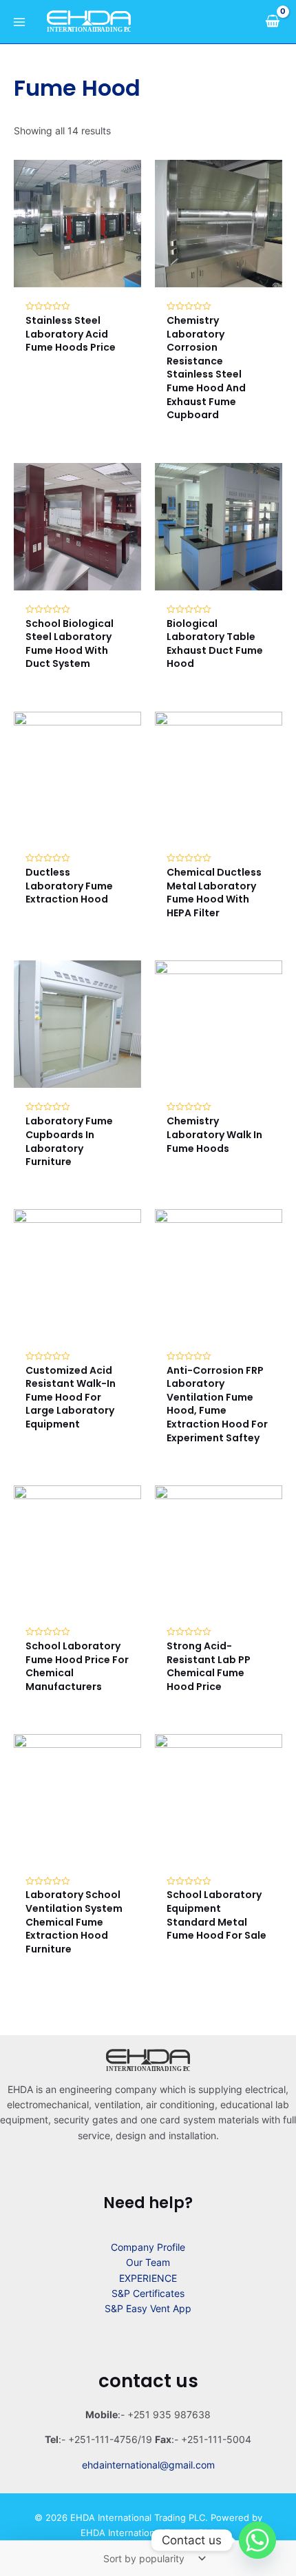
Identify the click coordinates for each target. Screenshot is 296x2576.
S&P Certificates (148, 2293)
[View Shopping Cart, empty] (272, 21)
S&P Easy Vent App (148, 2308)
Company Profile (148, 2247)
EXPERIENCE (148, 2278)
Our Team (148, 2262)
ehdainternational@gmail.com (148, 2465)
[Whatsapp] (257, 2540)
